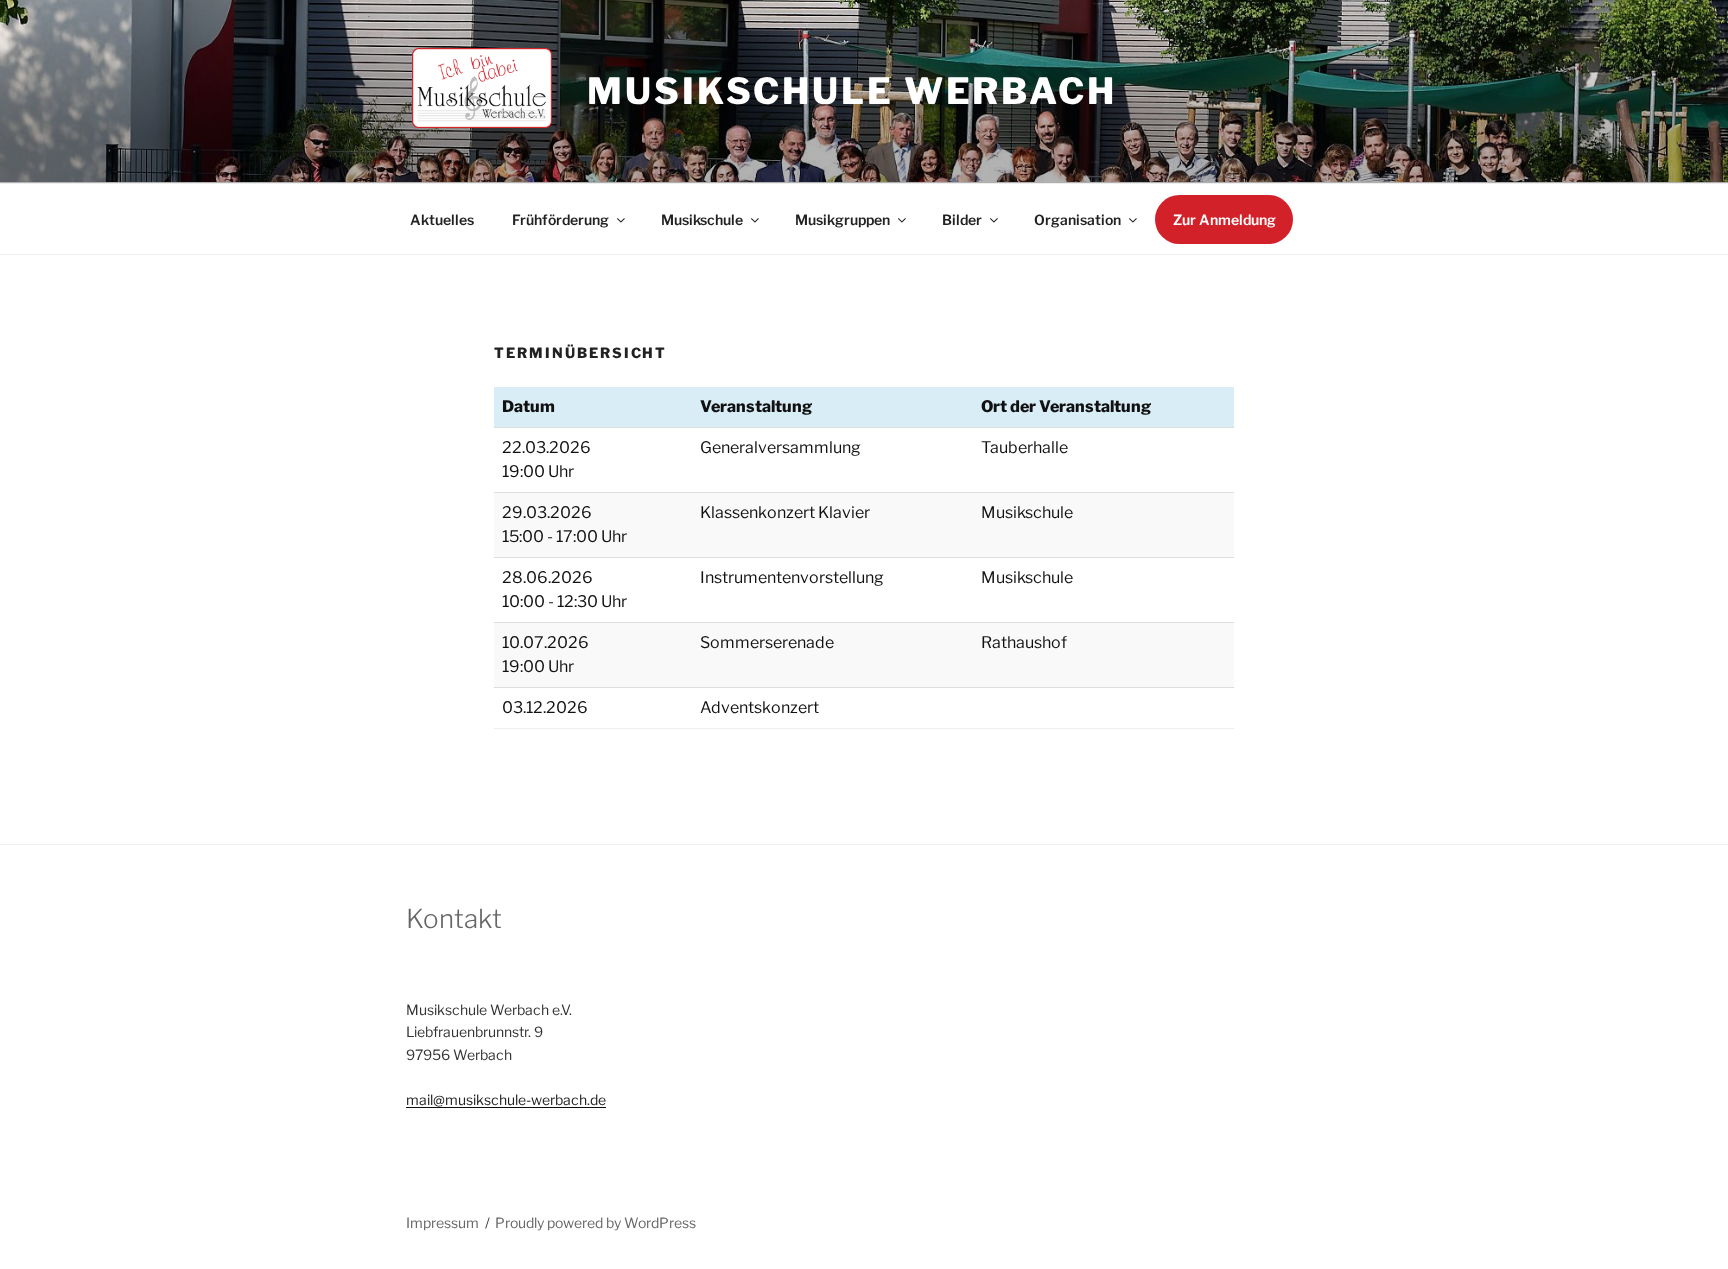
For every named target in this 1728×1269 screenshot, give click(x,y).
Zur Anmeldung (1224, 219)
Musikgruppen (842, 219)
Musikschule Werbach (852, 91)
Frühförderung (560, 219)
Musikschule (702, 219)
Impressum (442, 1222)
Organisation (1077, 219)
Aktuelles (442, 219)
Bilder (962, 219)
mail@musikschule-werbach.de (506, 1099)
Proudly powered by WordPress (595, 1222)
